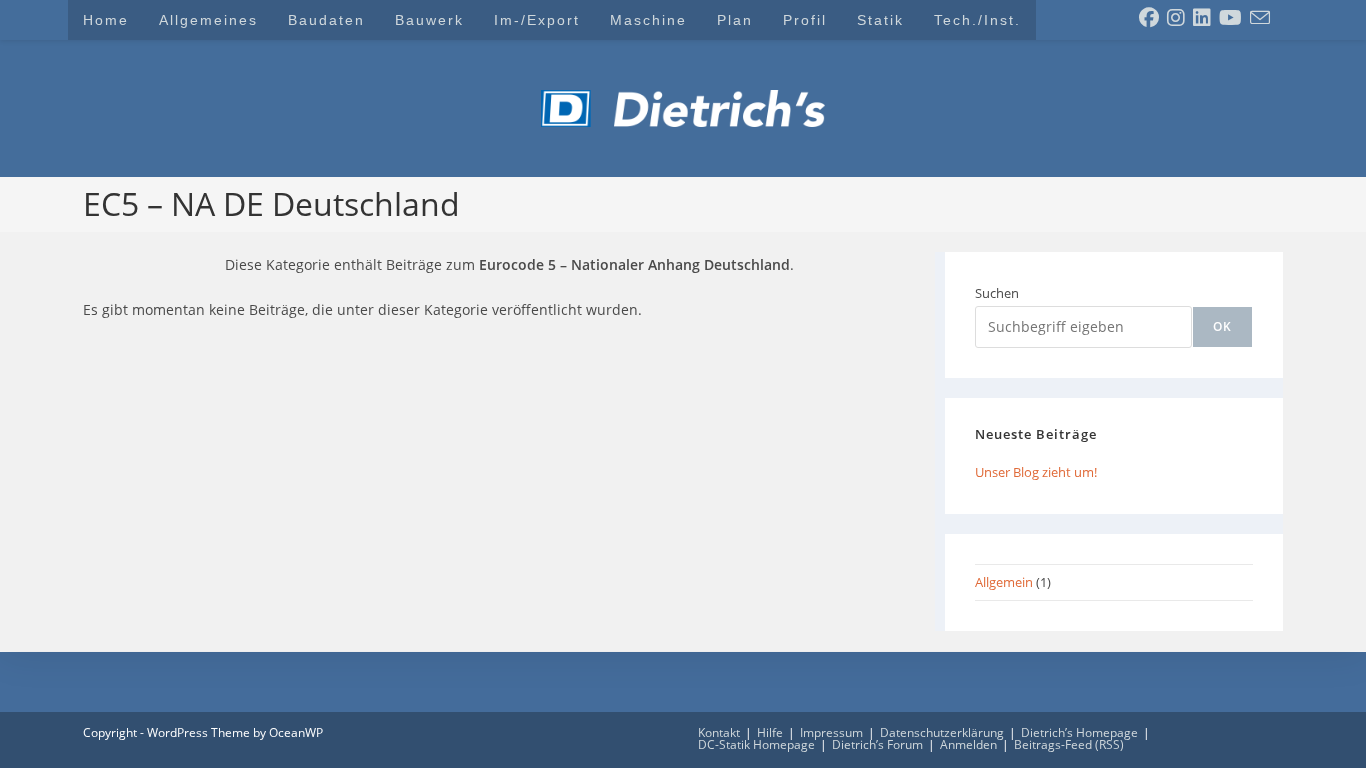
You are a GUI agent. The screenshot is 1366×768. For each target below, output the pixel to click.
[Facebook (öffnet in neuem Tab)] (1149, 18)
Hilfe (770, 732)
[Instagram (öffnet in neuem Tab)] (1176, 18)
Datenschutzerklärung (942, 732)
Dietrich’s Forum (877, 744)
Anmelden (968, 744)
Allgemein (1004, 582)
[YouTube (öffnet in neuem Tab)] (1230, 18)
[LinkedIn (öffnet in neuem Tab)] (1202, 18)
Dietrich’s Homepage (1079, 732)
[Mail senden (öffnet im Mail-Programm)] (1260, 18)
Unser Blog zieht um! (1036, 472)
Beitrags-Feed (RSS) (1069, 744)
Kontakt (719, 732)
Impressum (831, 732)
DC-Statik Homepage (756, 744)
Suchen (997, 293)
